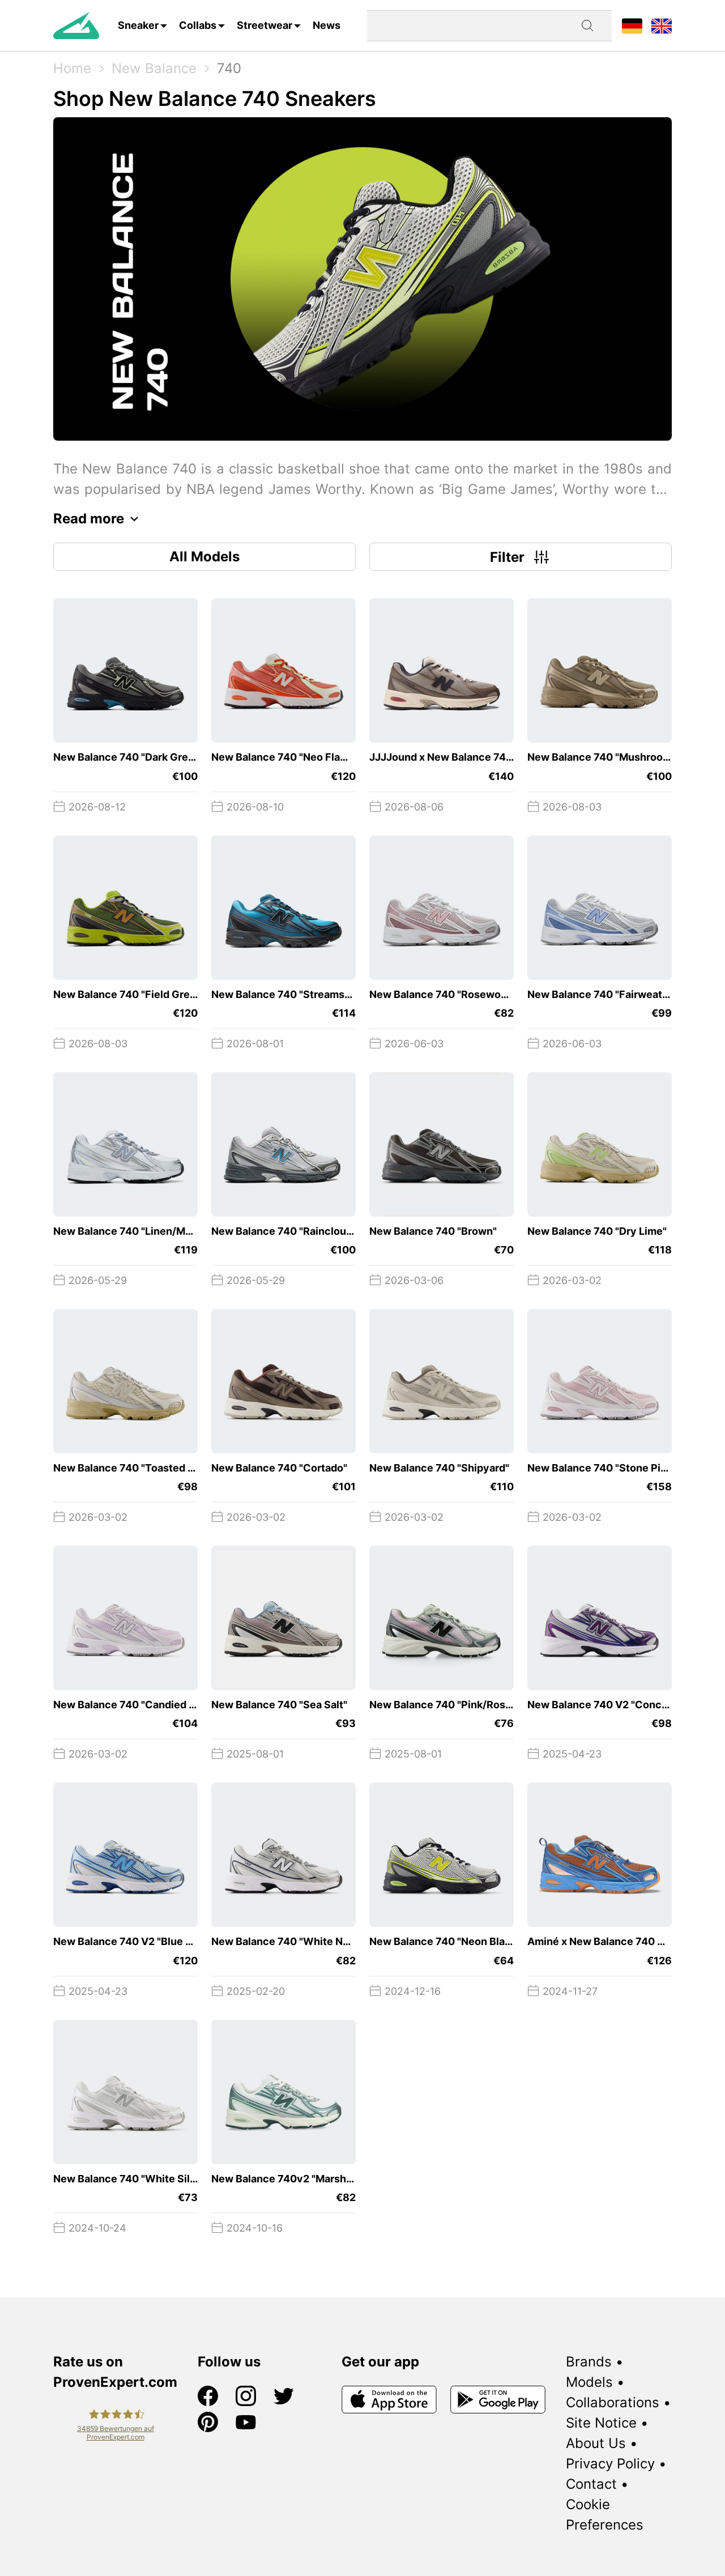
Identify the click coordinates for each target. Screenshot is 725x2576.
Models (589, 2382)
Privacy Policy (610, 2464)
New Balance (154, 68)
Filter (507, 557)
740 (229, 68)
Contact (591, 2484)
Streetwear (265, 25)
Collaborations (613, 2402)
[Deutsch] (632, 25)
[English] (662, 25)
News (327, 25)
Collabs (198, 25)
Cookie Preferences (605, 2515)
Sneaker (138, 25)
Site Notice (601, 2423)
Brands (589, 2362)
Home (72, 68)
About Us (596, 2443)
